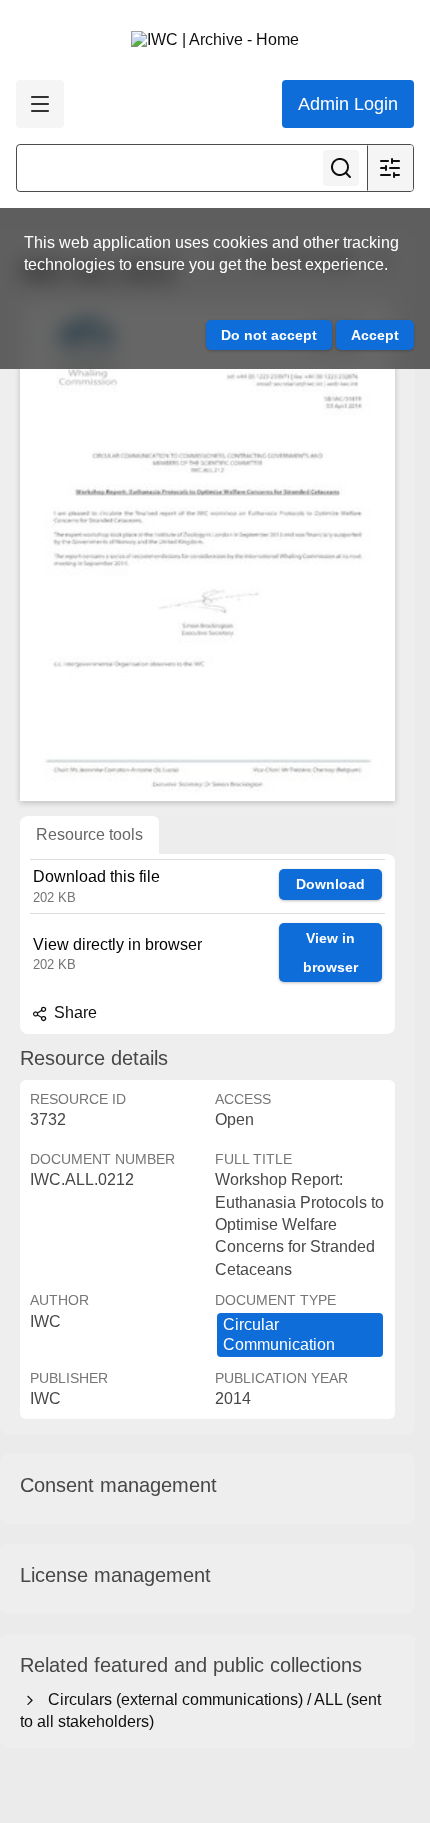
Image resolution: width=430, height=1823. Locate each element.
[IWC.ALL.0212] (207, 551)
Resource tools (89, 834)
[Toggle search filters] (390, 168)
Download (330, 884)
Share (73, 1012)
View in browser (330, 952)
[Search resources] (341, 168)
